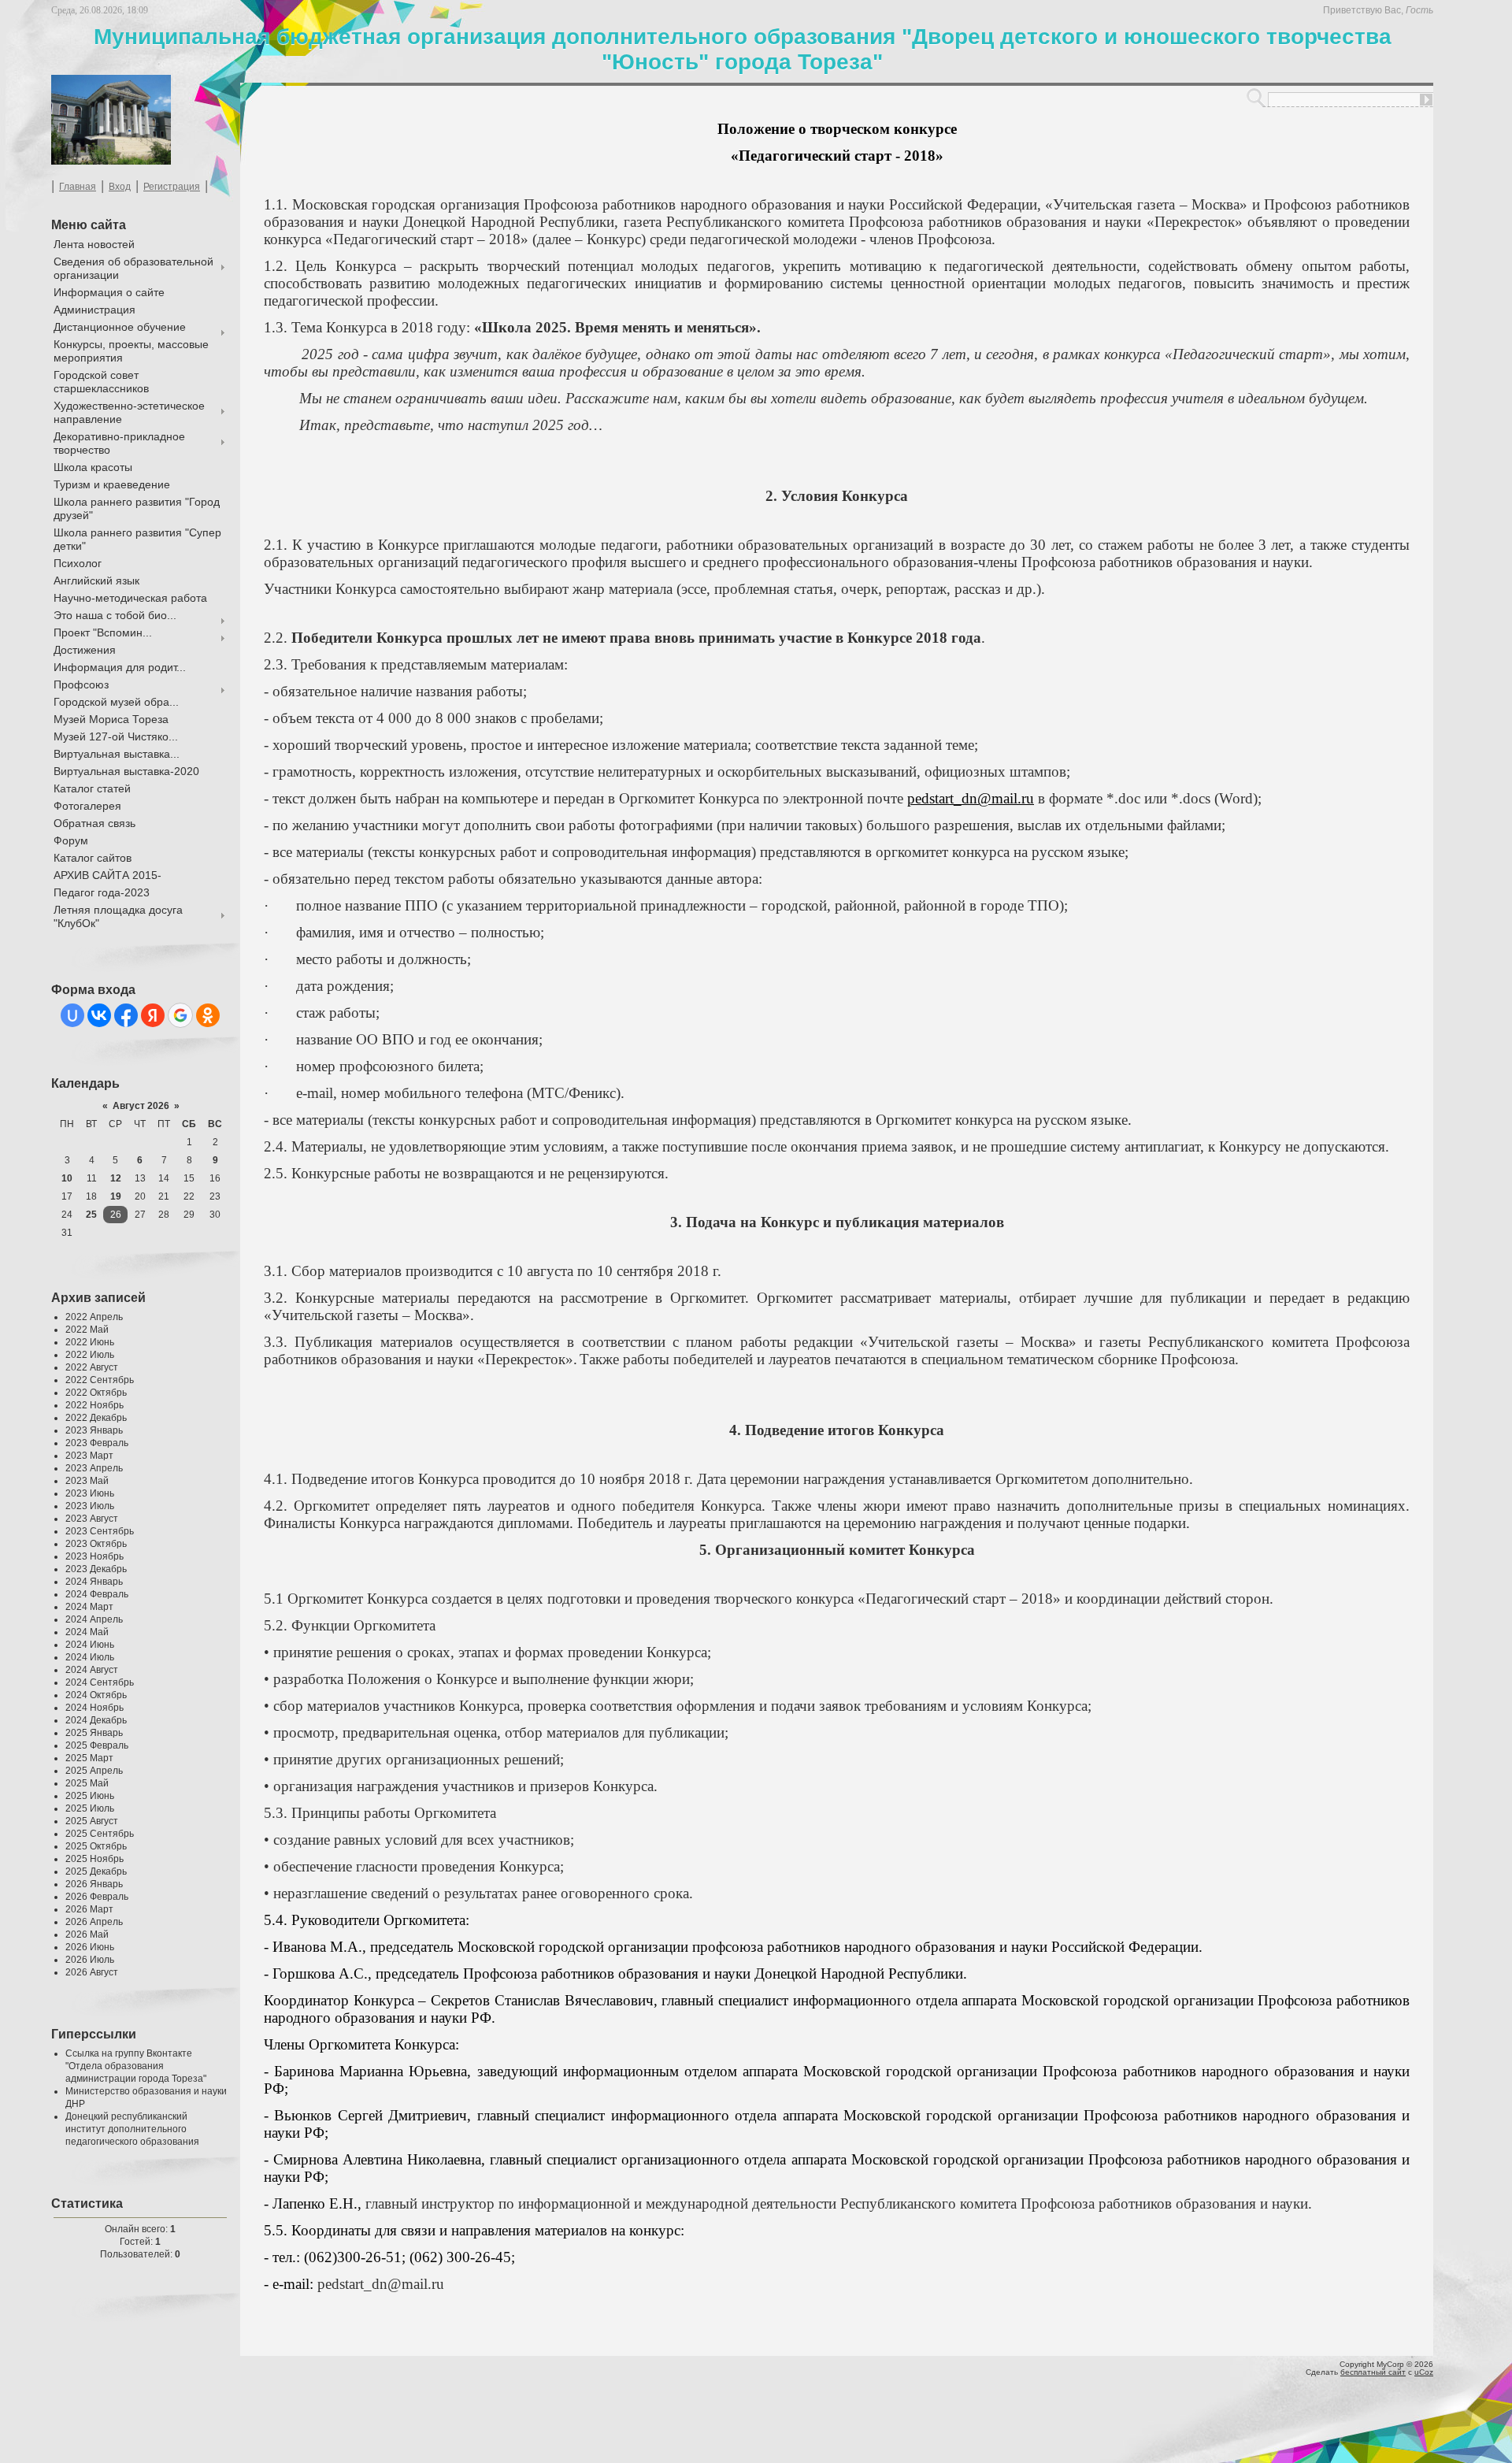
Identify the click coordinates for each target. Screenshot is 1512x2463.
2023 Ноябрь (94, 1556)
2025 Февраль (97, 1745)
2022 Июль (90, 1355)
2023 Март (89, 1456)
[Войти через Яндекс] (153, 1015)
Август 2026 (141, 1106)
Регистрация (172, 187)
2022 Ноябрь (94, 1405)
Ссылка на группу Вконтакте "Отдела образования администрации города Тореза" (136, 2066)
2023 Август (92, 1519)
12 (116, 1178)
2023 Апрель (94, 1468)
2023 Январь (94, 1430)
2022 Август (92, 1367)
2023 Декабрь (96, 1569)
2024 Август (92, 1670)
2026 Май (87, 1934)
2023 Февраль (97, 1443)
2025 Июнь (90, 1796)
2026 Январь (94, 1884)
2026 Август (92, 1972)
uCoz (1424, 2372)
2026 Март (89, 1909)
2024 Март (89, 1607)
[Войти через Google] (180, 1015)
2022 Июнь (90, 1342)
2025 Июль (90, 1808)
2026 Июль (90, 1960)
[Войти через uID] (72, 1015)
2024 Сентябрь (100, 1682)
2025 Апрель (94, 1771)
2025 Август (92, 1821)
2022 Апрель (94, 1317)
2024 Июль (90, 1657)
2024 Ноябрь (94, 1708)
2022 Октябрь (96, 1393)
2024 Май (87, 1632)
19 (116, 1196)
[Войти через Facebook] (126, 1015)
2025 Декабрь (96, 1871)
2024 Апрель (94, 1619)
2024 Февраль (97, 1594)
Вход (120, 187)
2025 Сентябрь (100, 1834)
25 (91, 1215)
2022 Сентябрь (100, 1380)
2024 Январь (94, 1582)
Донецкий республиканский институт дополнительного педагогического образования (132, 2129)
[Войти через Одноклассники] (208, 1015)
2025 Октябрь (96, 1846)
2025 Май (87, 1783)
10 (67, 1178)
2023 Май (87, 1481)
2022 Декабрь (96, 1418)
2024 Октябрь (96, 1695)
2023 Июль (90, 1506)
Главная (78, 187)
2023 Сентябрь (100, 1531)
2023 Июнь (90, 1493)
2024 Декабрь (96, 1720)
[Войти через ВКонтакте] (99, 1015)
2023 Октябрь (96, 1544)
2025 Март (89, 1758)
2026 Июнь (90, 1947)
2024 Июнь (90, 1645)
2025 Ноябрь (94, 1859)
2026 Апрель (94, 1922)
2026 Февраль (97, 1897)
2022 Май (87, 1330)
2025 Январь (94, 1733)
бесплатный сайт (1373, 2372)
